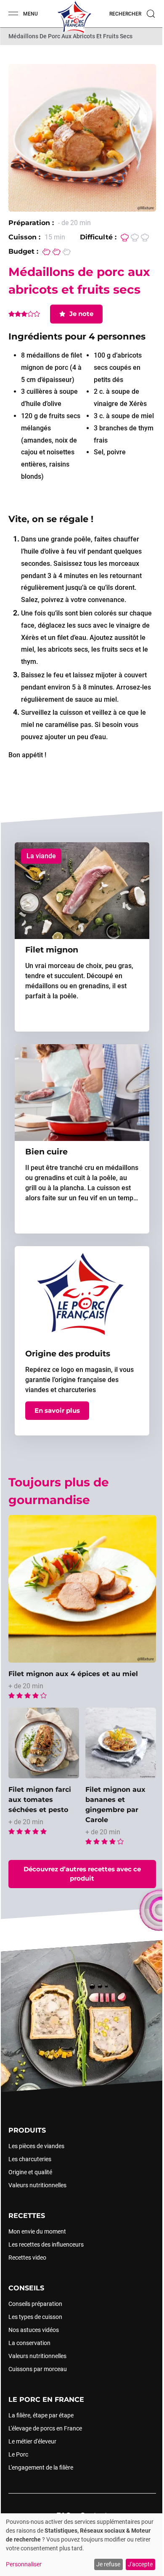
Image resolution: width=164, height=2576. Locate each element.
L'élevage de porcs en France (45, 2428)
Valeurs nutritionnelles (37, 2185)
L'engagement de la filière (41, 2467)
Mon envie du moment (37, 2231)
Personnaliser (24, 2564)
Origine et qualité (30, 2172)
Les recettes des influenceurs (46, 2244)
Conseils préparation (35, 2303)
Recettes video (27, 2257)
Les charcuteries (30, 2159)
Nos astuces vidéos (34, 2329)
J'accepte (140, 2564)
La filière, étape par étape (41, 2415)
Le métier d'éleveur (32, 2441)
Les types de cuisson (35, 2316)
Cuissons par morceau (38, 2369)
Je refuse (108, 2564)
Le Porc (18, 2454)
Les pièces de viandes (36, 2146)
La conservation (29, 2343)
